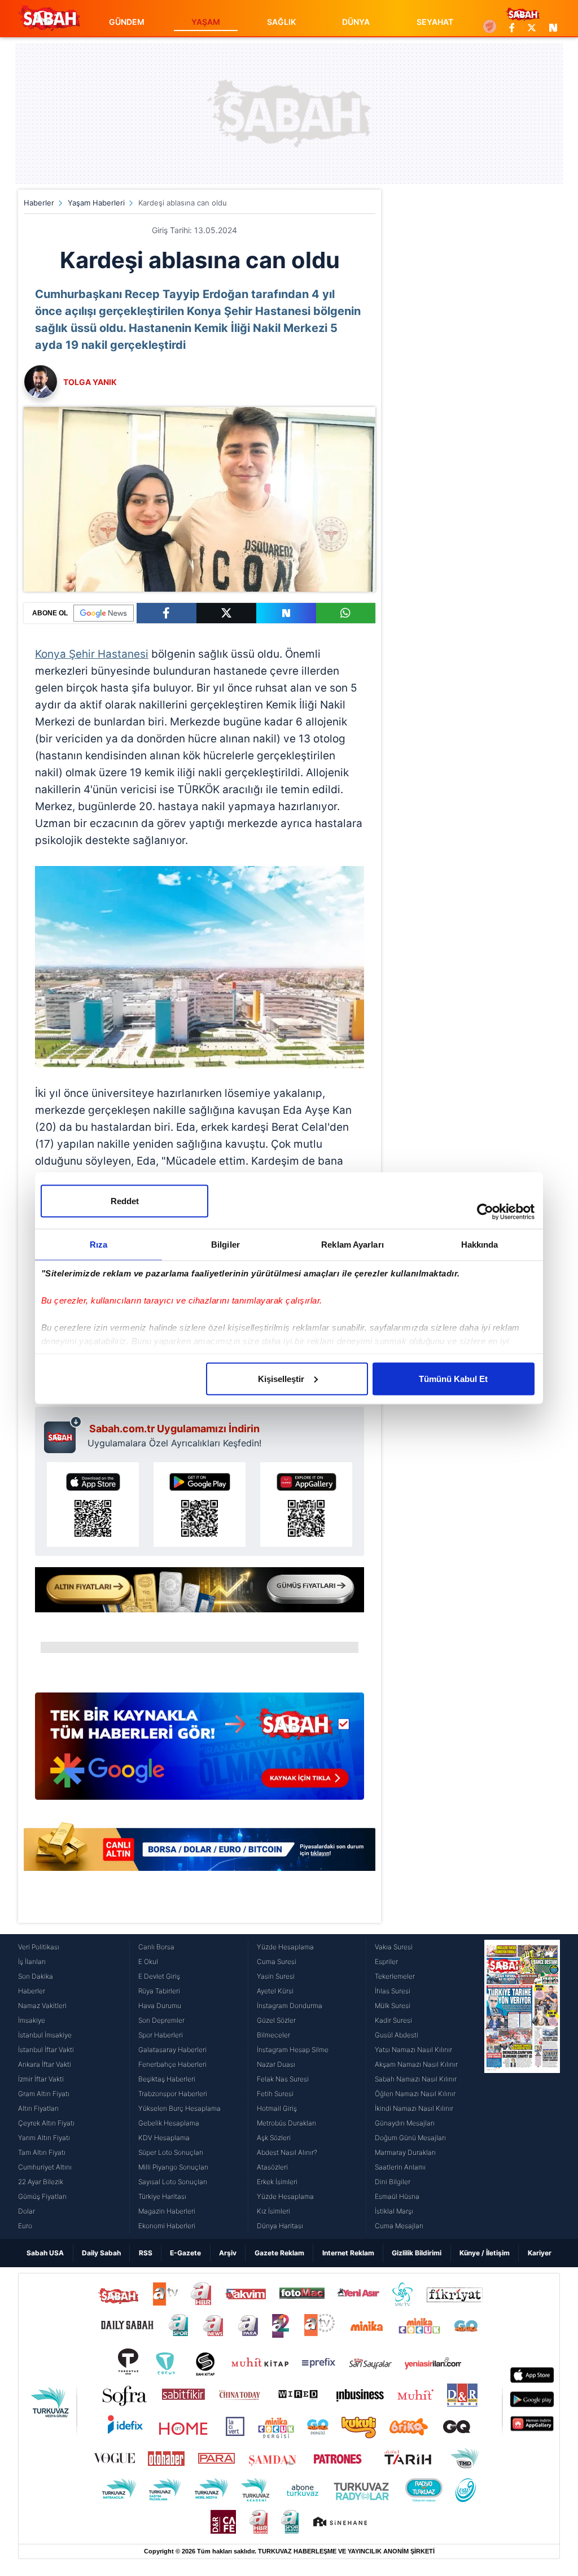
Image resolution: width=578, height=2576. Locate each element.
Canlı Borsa (156, 1947)
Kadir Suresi (393, 2020)
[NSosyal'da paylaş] (286, 613)
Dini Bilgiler (393, 2182)
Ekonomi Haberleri (167, 2226)
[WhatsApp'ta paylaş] (346, 613)
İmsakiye (32, 2020)
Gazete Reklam (279, 2253)
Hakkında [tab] (480, 1244)
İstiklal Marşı (394, 2211)
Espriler (386, 1961)
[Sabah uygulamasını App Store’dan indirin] (93, 1505)
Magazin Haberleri (167, 2211)
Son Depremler (161, 2020)
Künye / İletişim (485, 2253)
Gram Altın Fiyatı (44, 2094)
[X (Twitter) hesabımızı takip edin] (532, 28)
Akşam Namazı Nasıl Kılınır (416, 2064)
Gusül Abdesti (397, 2035)
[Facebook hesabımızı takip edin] (512, 28)
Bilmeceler (273, 2035)
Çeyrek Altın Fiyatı (46, 2123)
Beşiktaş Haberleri (167, 2079)
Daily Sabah (101, 2253)
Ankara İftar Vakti (45, 2064)
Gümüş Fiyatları (42, 2196)
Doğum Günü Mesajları (410, 2138)
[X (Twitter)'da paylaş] (226, 613)
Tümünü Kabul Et (453, 1378)
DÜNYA (356, 22)
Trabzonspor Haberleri (173, 2094)
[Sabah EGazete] (522, 2087)
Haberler (39, 203)
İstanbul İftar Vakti (46, 2050)
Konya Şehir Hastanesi (92, 654)
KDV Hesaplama (164, 2138)
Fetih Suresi (275, 2094)
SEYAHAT (435, 22)
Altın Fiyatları (38, 2108)
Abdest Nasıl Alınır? (287, 2152)
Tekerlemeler (395, 1976)
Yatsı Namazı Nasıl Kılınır (413, 2050)
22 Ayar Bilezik (41, 2182)
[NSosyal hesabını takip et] (551, 28)
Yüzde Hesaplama (285, 1947)
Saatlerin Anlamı (400, 2167)
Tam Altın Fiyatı (42, 2152)
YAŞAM (206, 22)
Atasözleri (272, 2167)
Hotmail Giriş (277, 2108)
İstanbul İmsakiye (45, 2035)
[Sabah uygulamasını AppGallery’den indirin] (306, 1505)
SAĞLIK (281, 22)
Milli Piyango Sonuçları (173, 2167)
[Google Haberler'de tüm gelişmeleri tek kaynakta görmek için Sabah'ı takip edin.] (200, 1751)
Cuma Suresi (277, 1961)
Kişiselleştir (281, 1378)
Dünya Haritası (280, 2226)
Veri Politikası (39, 1947)
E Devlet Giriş (159, 1976)
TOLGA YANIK (90, 382)
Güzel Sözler (276, 2020)
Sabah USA (45, 2253)
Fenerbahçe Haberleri (172, 2064)
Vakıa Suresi (394, 1947)
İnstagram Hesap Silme (293, 2050)
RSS (146, 2253)
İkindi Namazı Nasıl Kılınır (414, 2108)
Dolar (27, 2211)
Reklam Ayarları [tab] (353, 1244)
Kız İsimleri (273, 2211)
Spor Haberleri (161, 2035)
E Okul (148, 1961)
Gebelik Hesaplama (169, 2123)
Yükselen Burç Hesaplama (179, 2108)
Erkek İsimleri (277, 2182)
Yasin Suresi (276, 1976)
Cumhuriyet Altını (45, 2167)
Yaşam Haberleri (96, 203)
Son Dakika (36, 1976)
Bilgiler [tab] (225, 1244)
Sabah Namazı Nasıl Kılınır (416, 2079)
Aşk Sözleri (274, 2138)
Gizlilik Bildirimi (417, 2253)
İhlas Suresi (393, 1991)
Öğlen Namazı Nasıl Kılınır (415, 2094)
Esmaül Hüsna (397, 2196)
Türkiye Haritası (162, 2196)
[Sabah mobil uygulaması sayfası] (63, 1434)
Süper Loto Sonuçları (171, 2152)
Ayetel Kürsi (275, 1991)
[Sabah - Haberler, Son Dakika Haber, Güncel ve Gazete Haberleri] (49, 18)
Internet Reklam (348, 2253)
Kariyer (540, 2253)
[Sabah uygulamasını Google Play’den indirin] (200, 1505)
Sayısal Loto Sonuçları (173, 2182)
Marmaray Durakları (405, 2152)
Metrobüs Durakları (286, 2123)
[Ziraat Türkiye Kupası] (490, 28)
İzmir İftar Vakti (41, 2079)
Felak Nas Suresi (283, 2079)
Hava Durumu (160, 2006)
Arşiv (228, 2253)
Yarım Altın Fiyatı (44, 2138)
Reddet (125, 1200)
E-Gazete (185, 2253)
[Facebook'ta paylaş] (167, 613)
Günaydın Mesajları (405, 2123)
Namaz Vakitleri (42, 2006)
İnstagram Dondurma (290, 2006)
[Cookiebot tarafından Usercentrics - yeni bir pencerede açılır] (485, 1212)
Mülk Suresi (393, 2006)
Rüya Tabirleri (159, 1991)
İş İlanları (32, 1961)
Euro (25, 2226)
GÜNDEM (127, 22)
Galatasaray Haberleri (172, 2050)
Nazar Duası (276, 2064)
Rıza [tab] (98, 1244)
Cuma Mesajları (399, 2226)
